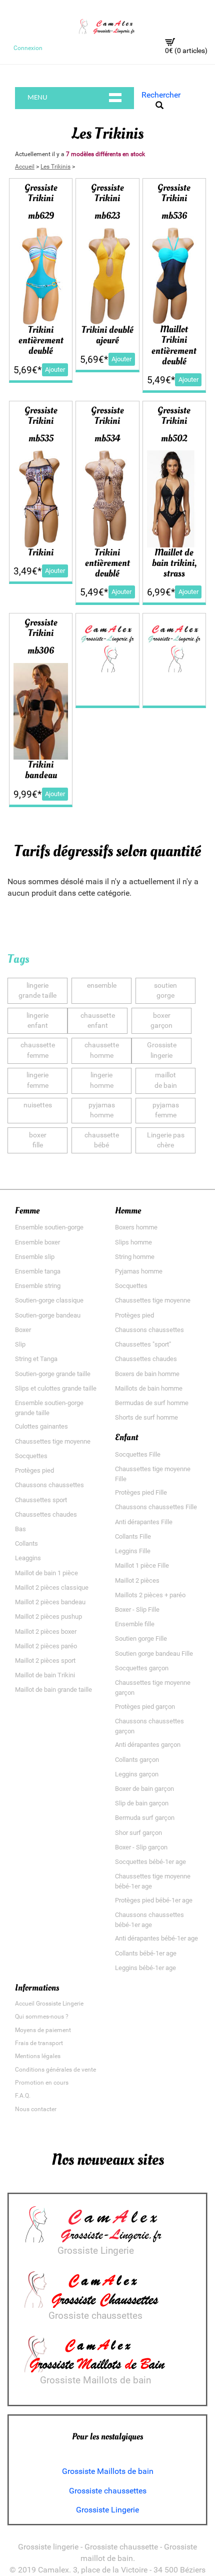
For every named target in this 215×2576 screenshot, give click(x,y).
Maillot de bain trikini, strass (174, 563)
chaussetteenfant (98, 1021)
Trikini (41, 552)
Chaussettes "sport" (143, 1344)
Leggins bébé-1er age (145, 1968)
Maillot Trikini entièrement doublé (174, 345)
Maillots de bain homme (149, 1388)
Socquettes (31, 1456)
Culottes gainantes (41, 1426)
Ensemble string (38, 1286)
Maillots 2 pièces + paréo (150, 1595)
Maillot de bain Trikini (45, 1675)
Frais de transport (39, 2043)
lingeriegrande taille (37, 991)
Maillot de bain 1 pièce (46, 1573)
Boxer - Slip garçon (141, 1847)
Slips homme (133, 1242)
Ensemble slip (35, 1257)
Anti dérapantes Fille (144, 1522)
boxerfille (38, 1140)
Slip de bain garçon (142, 1803)
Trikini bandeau (41, 770)
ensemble (102, 986)
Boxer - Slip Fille (137, 1609)
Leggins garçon (137, 1774)
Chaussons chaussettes (49, 1485)
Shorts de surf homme (146, 1417)
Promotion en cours (42, 2083)
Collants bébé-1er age (146, 1953)
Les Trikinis (55, 167)
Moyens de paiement (43, 2030)
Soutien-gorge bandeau (48, 1315)
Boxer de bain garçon (144, 1789)
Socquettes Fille (138, 1454)
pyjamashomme (102, 1110)
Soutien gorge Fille (141, 1639)
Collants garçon (137, 1760)
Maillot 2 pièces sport (45, 1661)
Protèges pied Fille (141, 1492)
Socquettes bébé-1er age (150, 1862)
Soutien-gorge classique (49, 1300)
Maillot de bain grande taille (53, 1690)
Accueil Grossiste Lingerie (49, 2004)
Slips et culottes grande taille (56, 1388)
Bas (20, 1529)
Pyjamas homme (139, 1271)
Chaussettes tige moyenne (53, 1441)
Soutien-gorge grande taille (53, 1374)
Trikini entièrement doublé (41, 340)
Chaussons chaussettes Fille (156, 1507)
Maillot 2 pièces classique (52, 1587)
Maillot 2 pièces (137, 1580)
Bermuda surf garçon (145, 1818)
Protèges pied (34, 1470)
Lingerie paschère (166, 1140)
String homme (135, 1257)
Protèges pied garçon (145, 1707)
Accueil (25, 167)
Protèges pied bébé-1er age (154, 1900)
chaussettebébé (102, 1140)
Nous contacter (36, 2109)
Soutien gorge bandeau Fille (154, 1654)
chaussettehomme (102, 1050)
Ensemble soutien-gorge (49, 1227)
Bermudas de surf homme (152, 1403)
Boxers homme (136, 1227)
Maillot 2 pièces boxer (46, 1632)
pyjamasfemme (166, 1110)
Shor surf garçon (138, 1833)
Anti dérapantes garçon (148, 1745)
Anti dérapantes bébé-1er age (156, 1938)
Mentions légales (38, 2056)
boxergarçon (161, 1021)
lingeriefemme (37, 1080)
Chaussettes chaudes (46, 1514)
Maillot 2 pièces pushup (48, 1617)
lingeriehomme (102, 1080)
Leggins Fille (133, 1551)
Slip (20, 1344)
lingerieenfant (37, 1021)
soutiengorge (165, 991)
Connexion (28, 48)
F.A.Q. (23, 2096)
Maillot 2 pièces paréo (46, 1646)
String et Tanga (36, 1359)
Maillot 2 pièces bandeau (50, 1602)
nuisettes (38, 1105)
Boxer (23, 1330)
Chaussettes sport (41, 1500)
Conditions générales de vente (55, 2070)
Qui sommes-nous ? (42, 2017)
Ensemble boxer (37, 1242)
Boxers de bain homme (147, 1374)
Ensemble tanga (38, 1271)
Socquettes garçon (142, 1668)
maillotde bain (166, 1080)
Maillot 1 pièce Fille (142, 1565)
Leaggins (28, 1558)
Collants (26, 1543)
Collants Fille (133, 1536)
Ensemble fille (135, 1624)
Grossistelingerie (162, 1050)
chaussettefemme (38, 1050)
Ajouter (55, 370)
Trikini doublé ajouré (107, 335)
